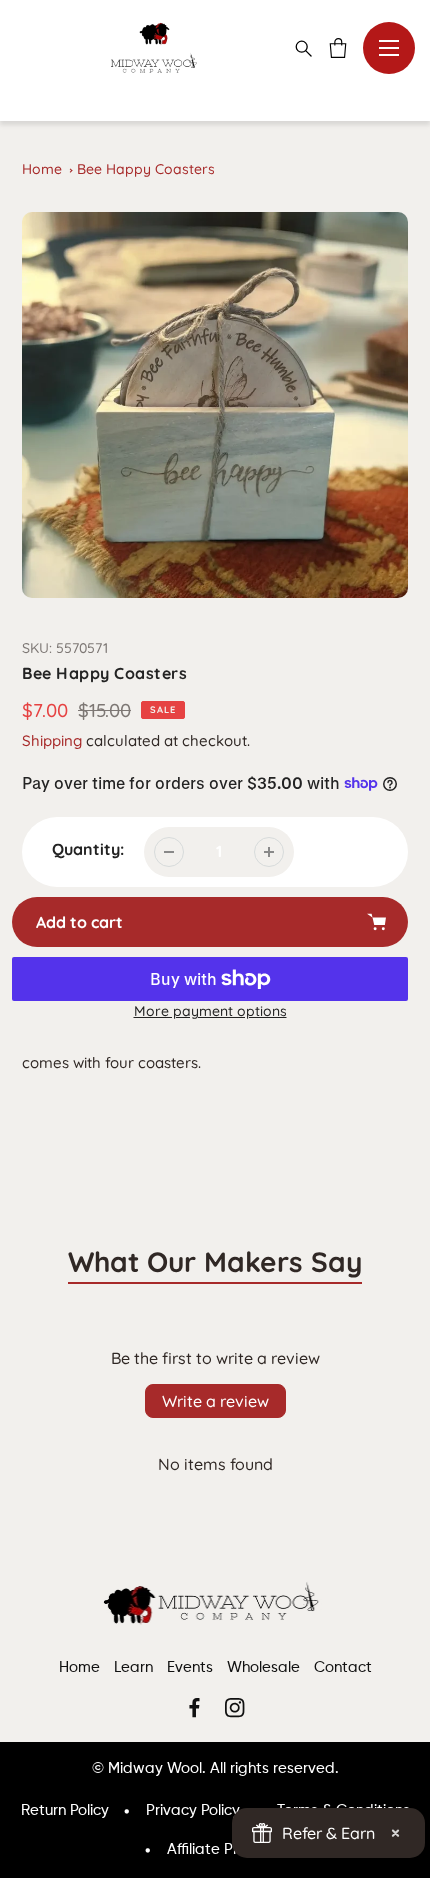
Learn (133, 1667)
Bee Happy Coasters (146, 169)
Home (42, 169)
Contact (343, 1667)
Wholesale (263, 1667)
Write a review (215, 1401)
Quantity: (88, 849)
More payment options (210, 1011)
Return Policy (65, 1810)
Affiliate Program (226, 1849)
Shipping (52, 740)
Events (190, 1667)
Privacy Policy (193, 1810)
